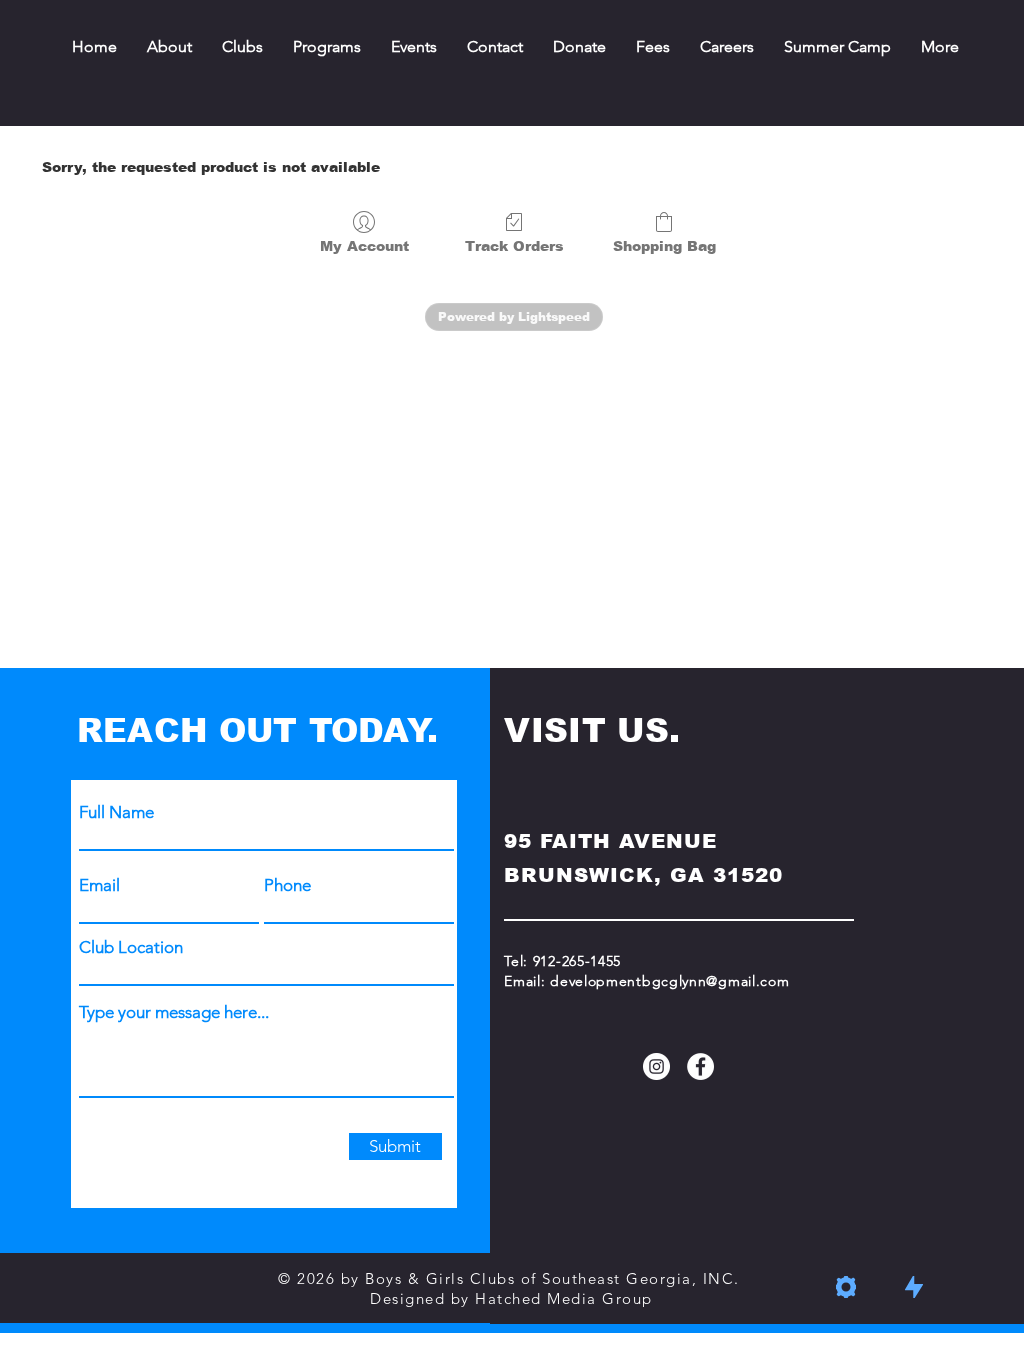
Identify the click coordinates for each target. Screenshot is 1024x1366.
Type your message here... (174, 1012)
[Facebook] (700, 1066)
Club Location (131, 947)
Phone (287, 885)
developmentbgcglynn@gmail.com (669, 981)
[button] (653, 47)
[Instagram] (656, 1066)
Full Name (116, 812)
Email (99, 885)
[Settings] (846, 1287)
